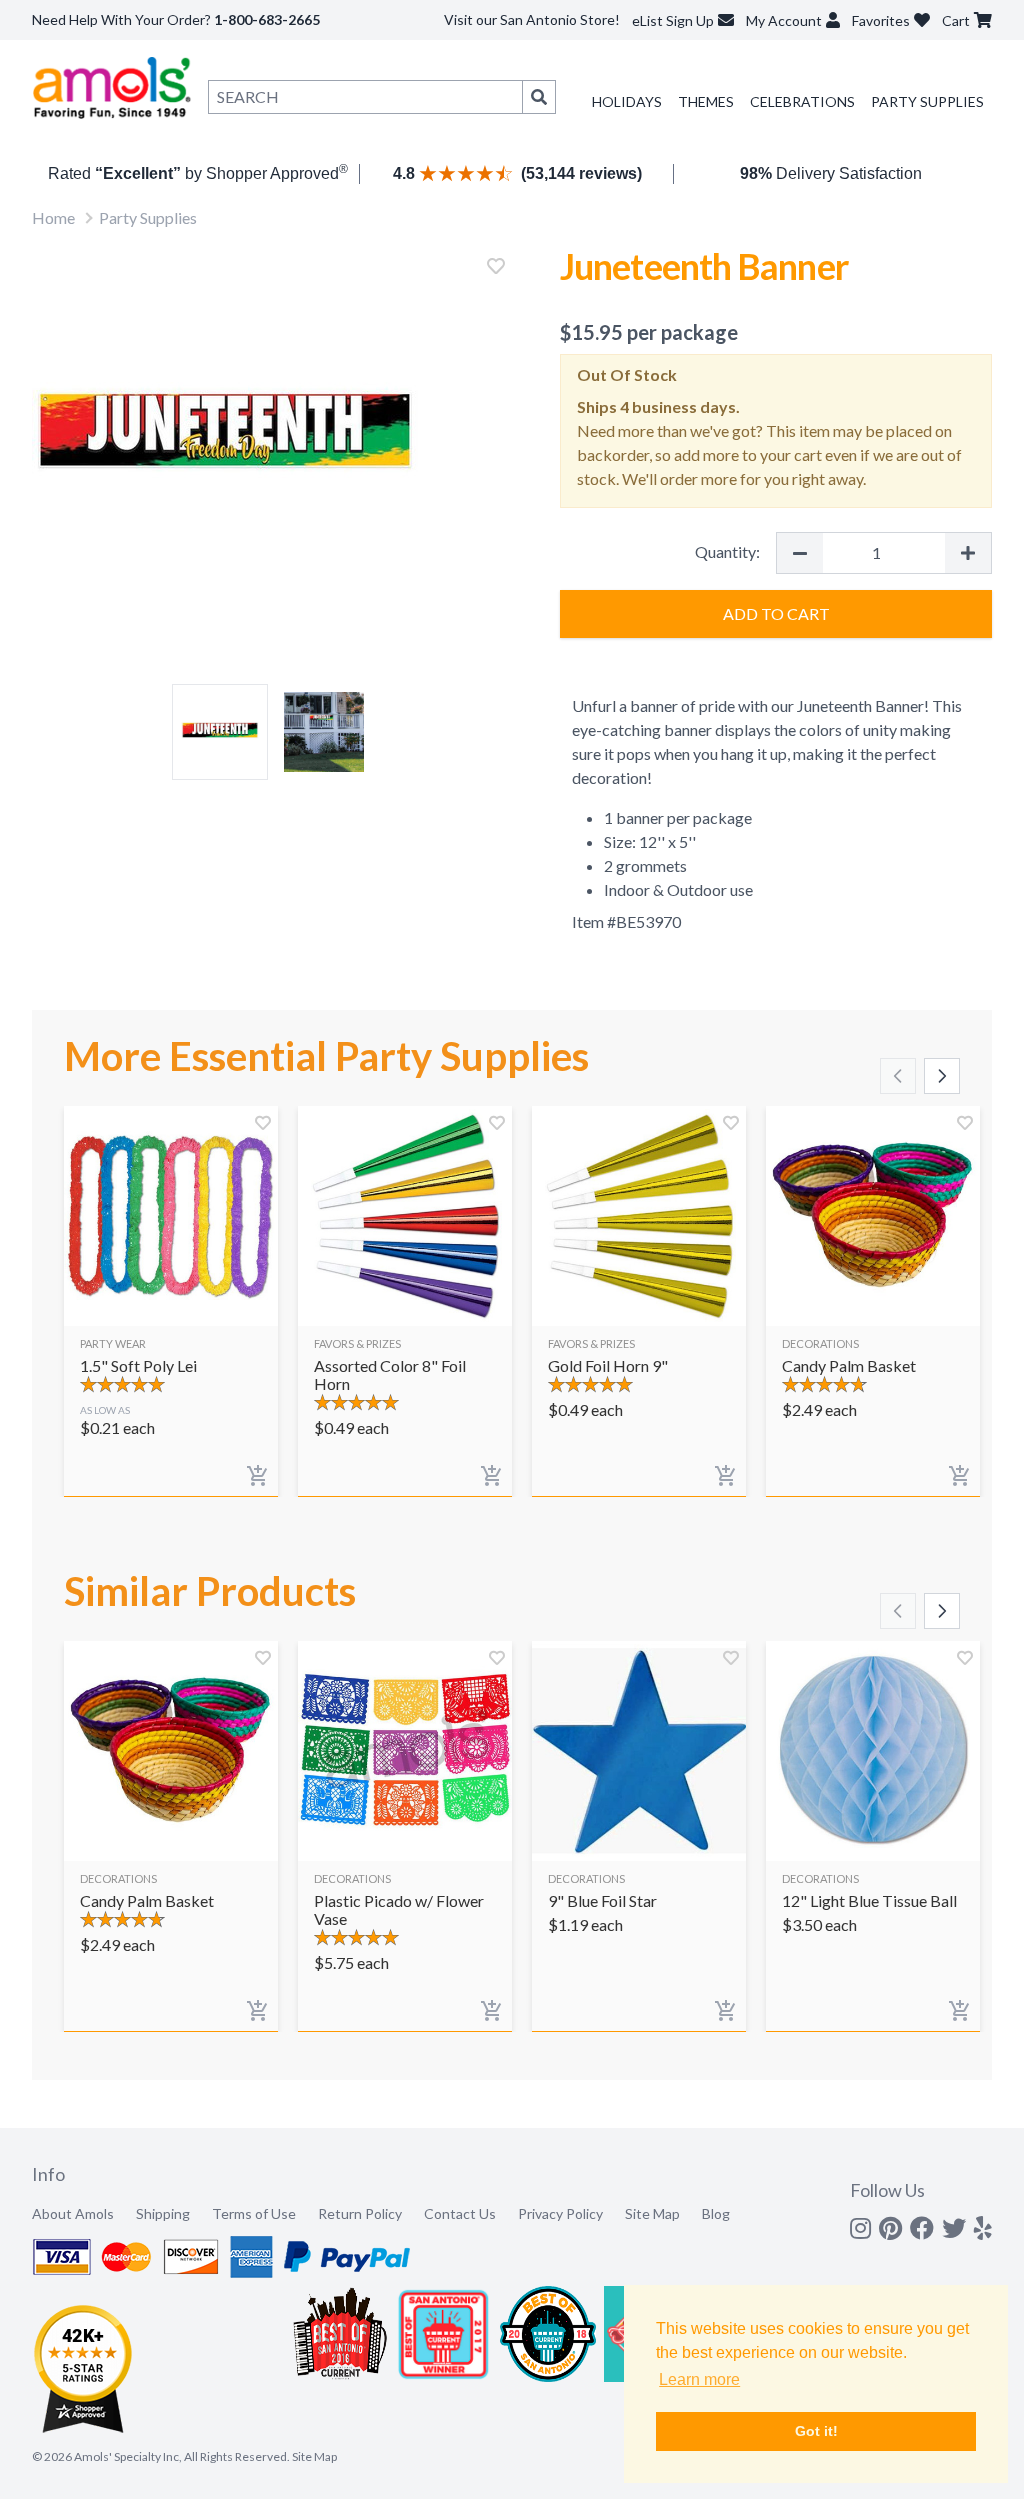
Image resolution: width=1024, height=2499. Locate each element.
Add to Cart (776, 613)
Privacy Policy (560, 2213)
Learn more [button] (699, 2379)
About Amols (73, 2213)
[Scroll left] (898, 1076)
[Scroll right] (942, 1076)
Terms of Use (254, 2213)
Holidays (627, 101)
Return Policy (360, 2213)
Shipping (163, 2213)
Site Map (652, 2213)
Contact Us (460, 2213)
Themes (706, 101)
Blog (716, 2213)
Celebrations (802, 101)
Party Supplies (927, 101)
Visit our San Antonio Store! (532, 19)
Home (53, 217)
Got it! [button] (816, 2431)
